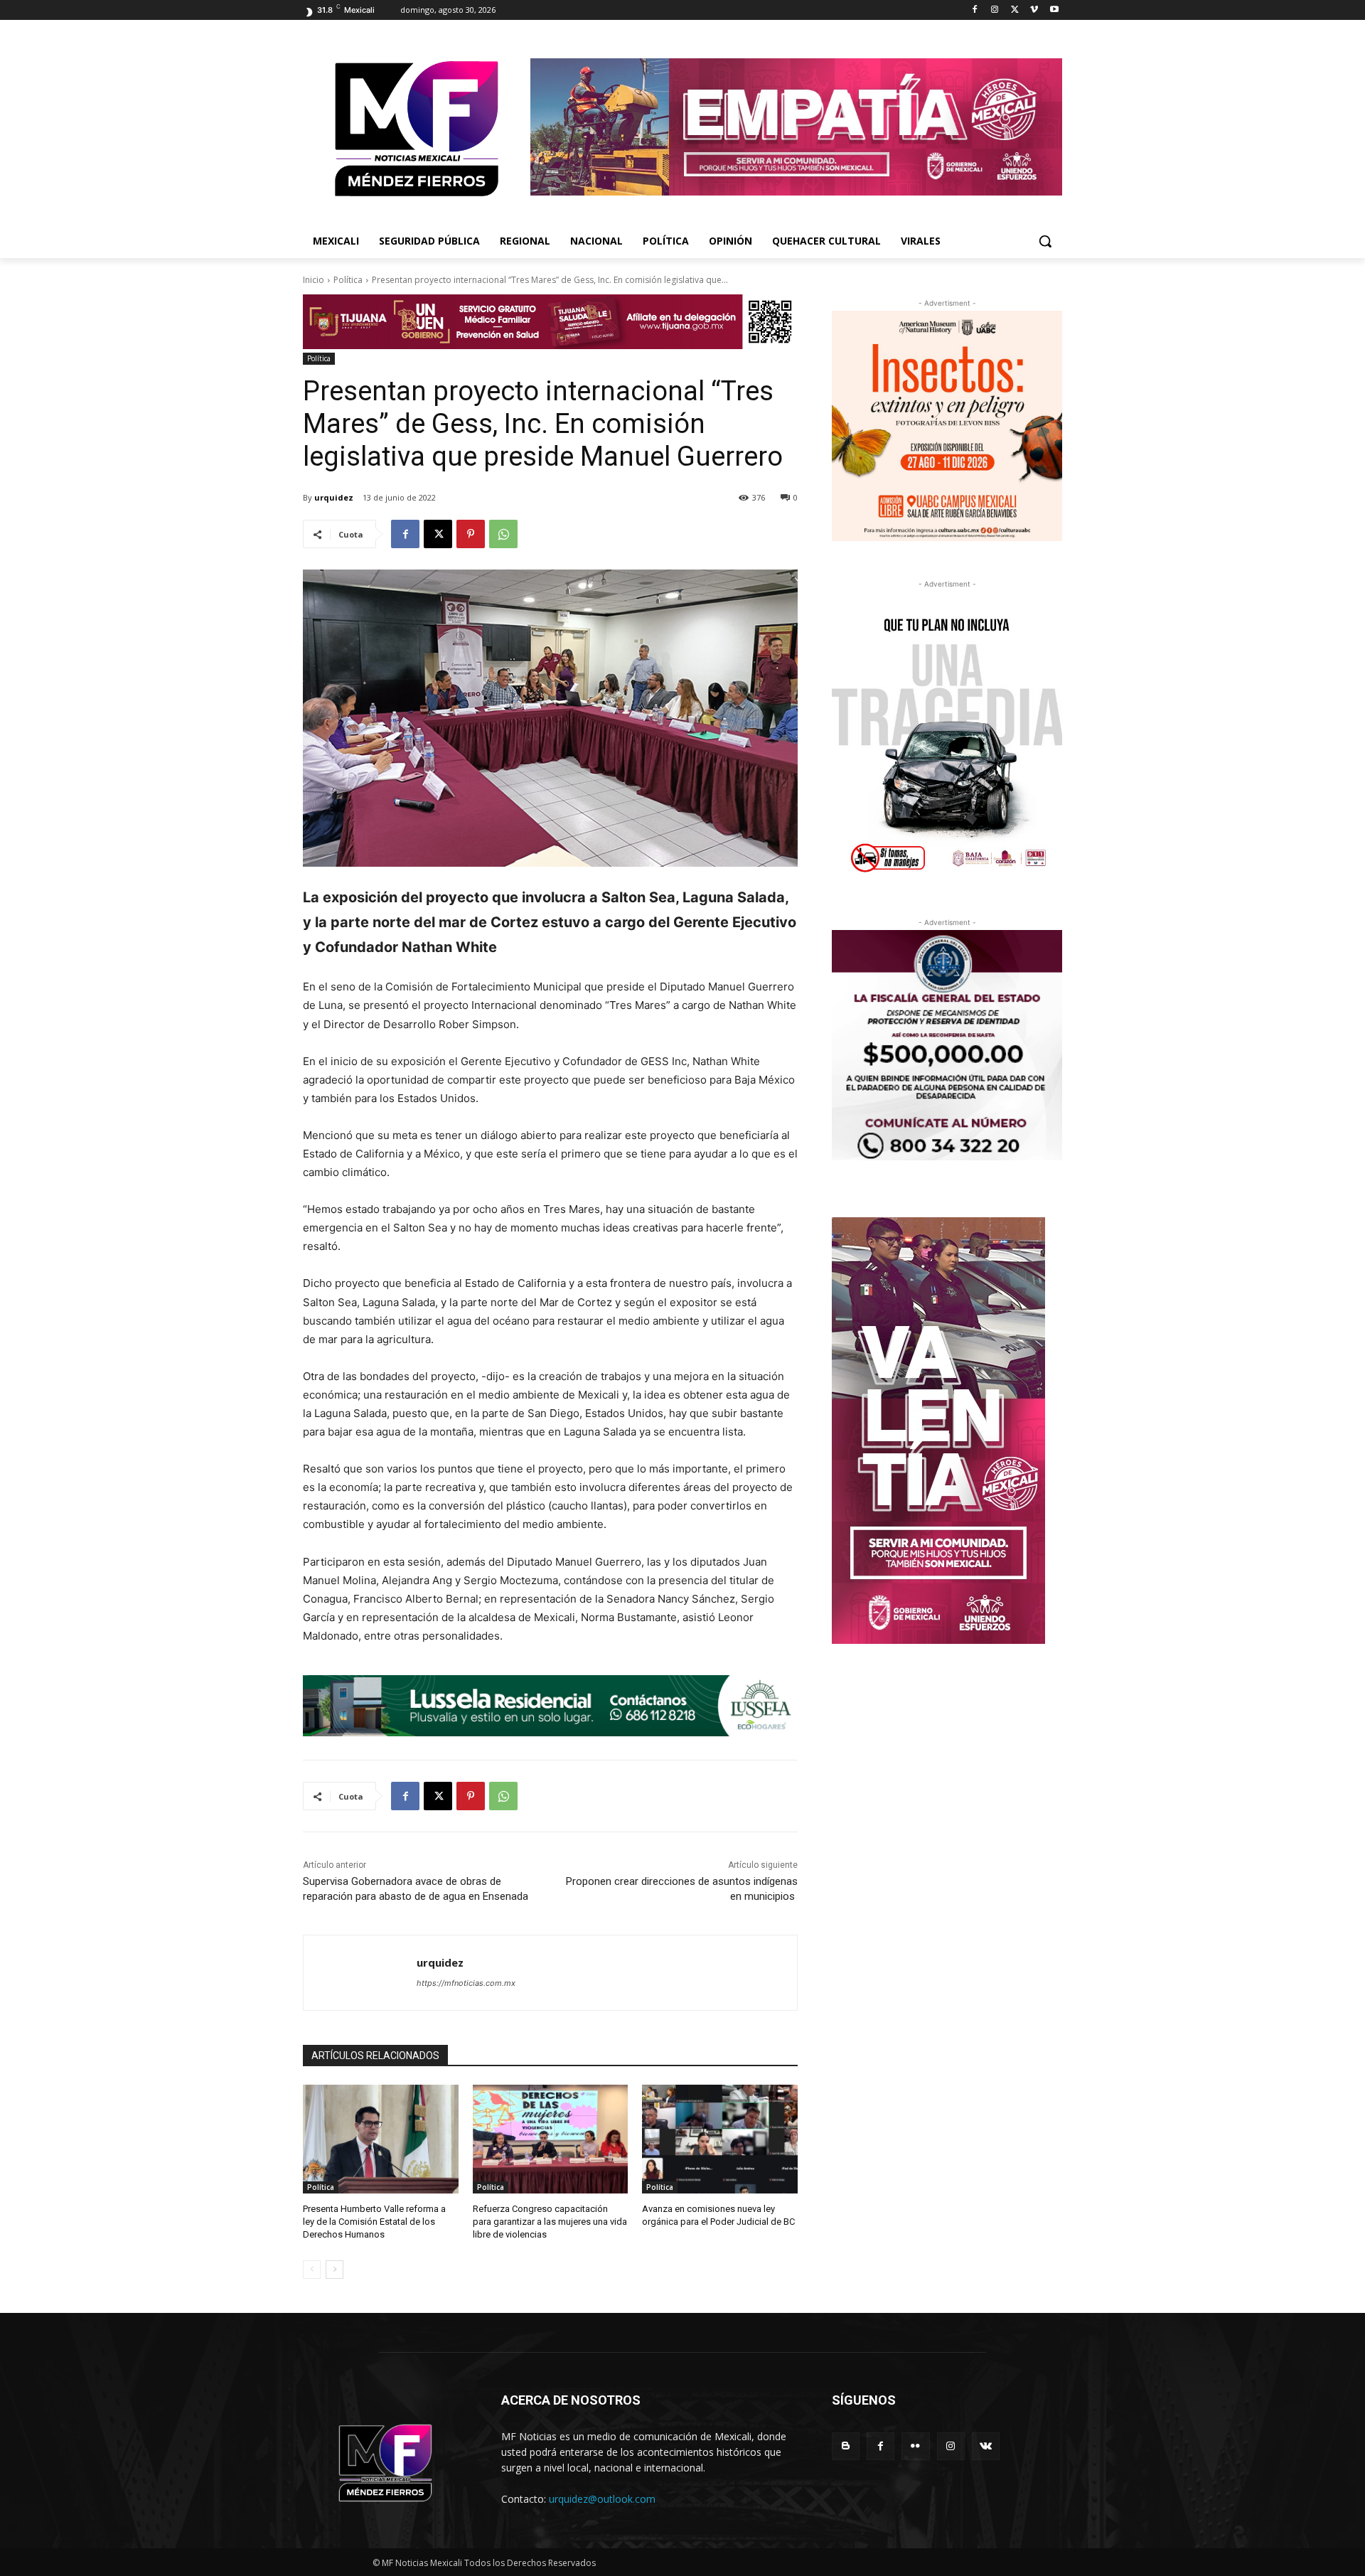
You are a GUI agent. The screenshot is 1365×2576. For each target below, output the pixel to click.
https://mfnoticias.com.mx (466, 1983)
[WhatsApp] (503, 534)
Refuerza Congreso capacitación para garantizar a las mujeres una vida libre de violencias (550, 2222)
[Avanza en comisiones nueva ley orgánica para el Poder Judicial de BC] (720, 2139)
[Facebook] (975, 10)
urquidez (334, 497)
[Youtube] (1054, 10)
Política (348, 280)
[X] (1015, 10)
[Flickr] (915, 2446)
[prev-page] (312, 2270)
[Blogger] (846, 2446)
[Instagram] (995, 10)
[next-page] (334, 2270)
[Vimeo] (1034, 10)
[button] (1045, 241)
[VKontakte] (986, 2446)
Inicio (314, 280)
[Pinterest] (471, 534)
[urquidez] (360, 1973)
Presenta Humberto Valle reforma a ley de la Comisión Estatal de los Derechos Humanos (374, 2222)
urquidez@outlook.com (602, 2499)
